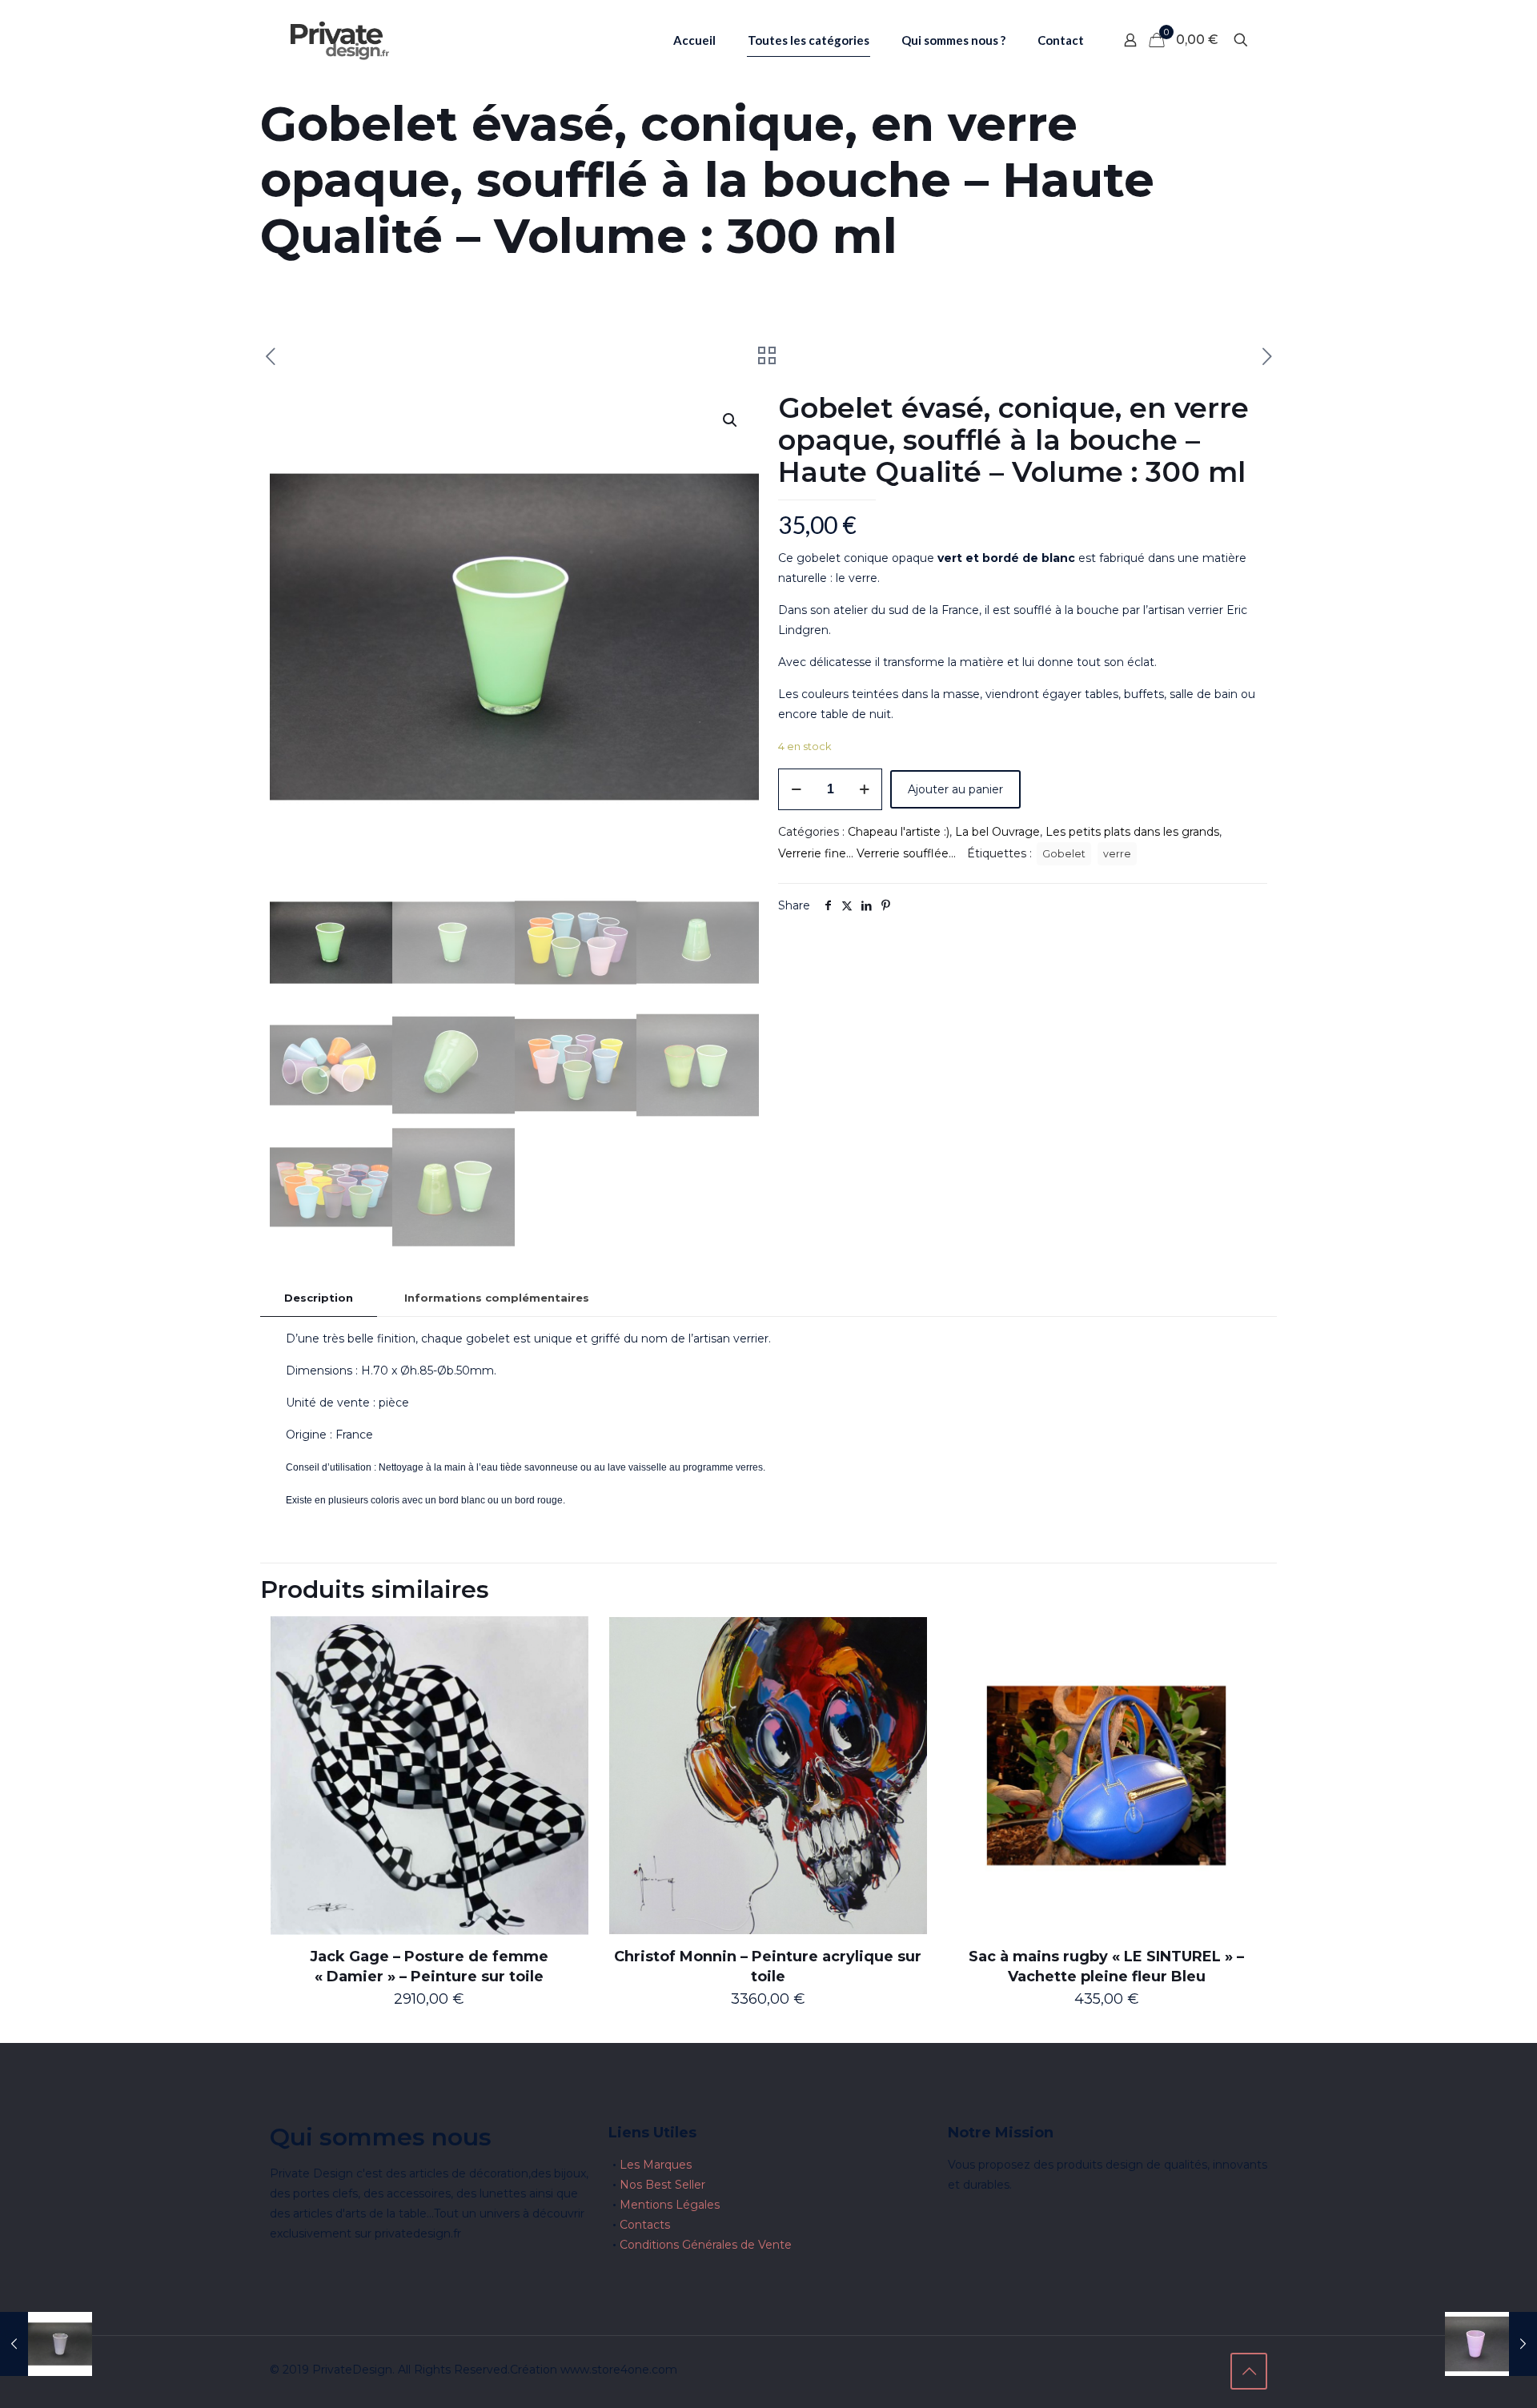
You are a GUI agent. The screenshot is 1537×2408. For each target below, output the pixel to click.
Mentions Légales (670, 2205)
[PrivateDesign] (339, 40)
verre (1117, 854)
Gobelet (1064, 854)
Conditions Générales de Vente (706, 2245)
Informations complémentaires (497, 1298)
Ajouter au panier (955, 789)
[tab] (319, 1298)
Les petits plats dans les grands (1132, 832)
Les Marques (656, 2165)
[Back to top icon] (1249, 2371)
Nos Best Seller (662, 2185)
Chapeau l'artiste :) (899, 832)
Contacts (645, 2225)
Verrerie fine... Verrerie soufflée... (867, 853)
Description (319, 1298)
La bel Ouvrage (997, 832)
